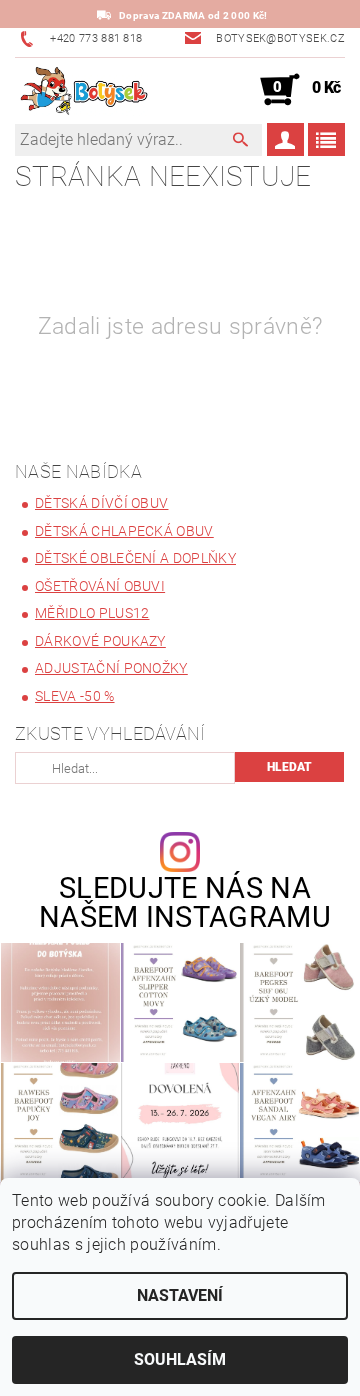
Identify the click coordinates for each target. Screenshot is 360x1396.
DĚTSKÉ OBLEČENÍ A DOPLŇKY (135, 558)
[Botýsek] (81, 90)
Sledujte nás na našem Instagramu (185, 903)
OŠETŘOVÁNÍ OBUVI (100, 586)
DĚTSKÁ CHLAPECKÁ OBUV (124, 531)
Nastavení (180, 1295)
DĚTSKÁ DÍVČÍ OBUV (101, 503)
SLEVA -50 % (75, 696)
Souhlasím (180, 1359)
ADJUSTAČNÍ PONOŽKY (111, 668)
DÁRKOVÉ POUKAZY (100, 641)
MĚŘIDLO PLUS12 (92, 613)
